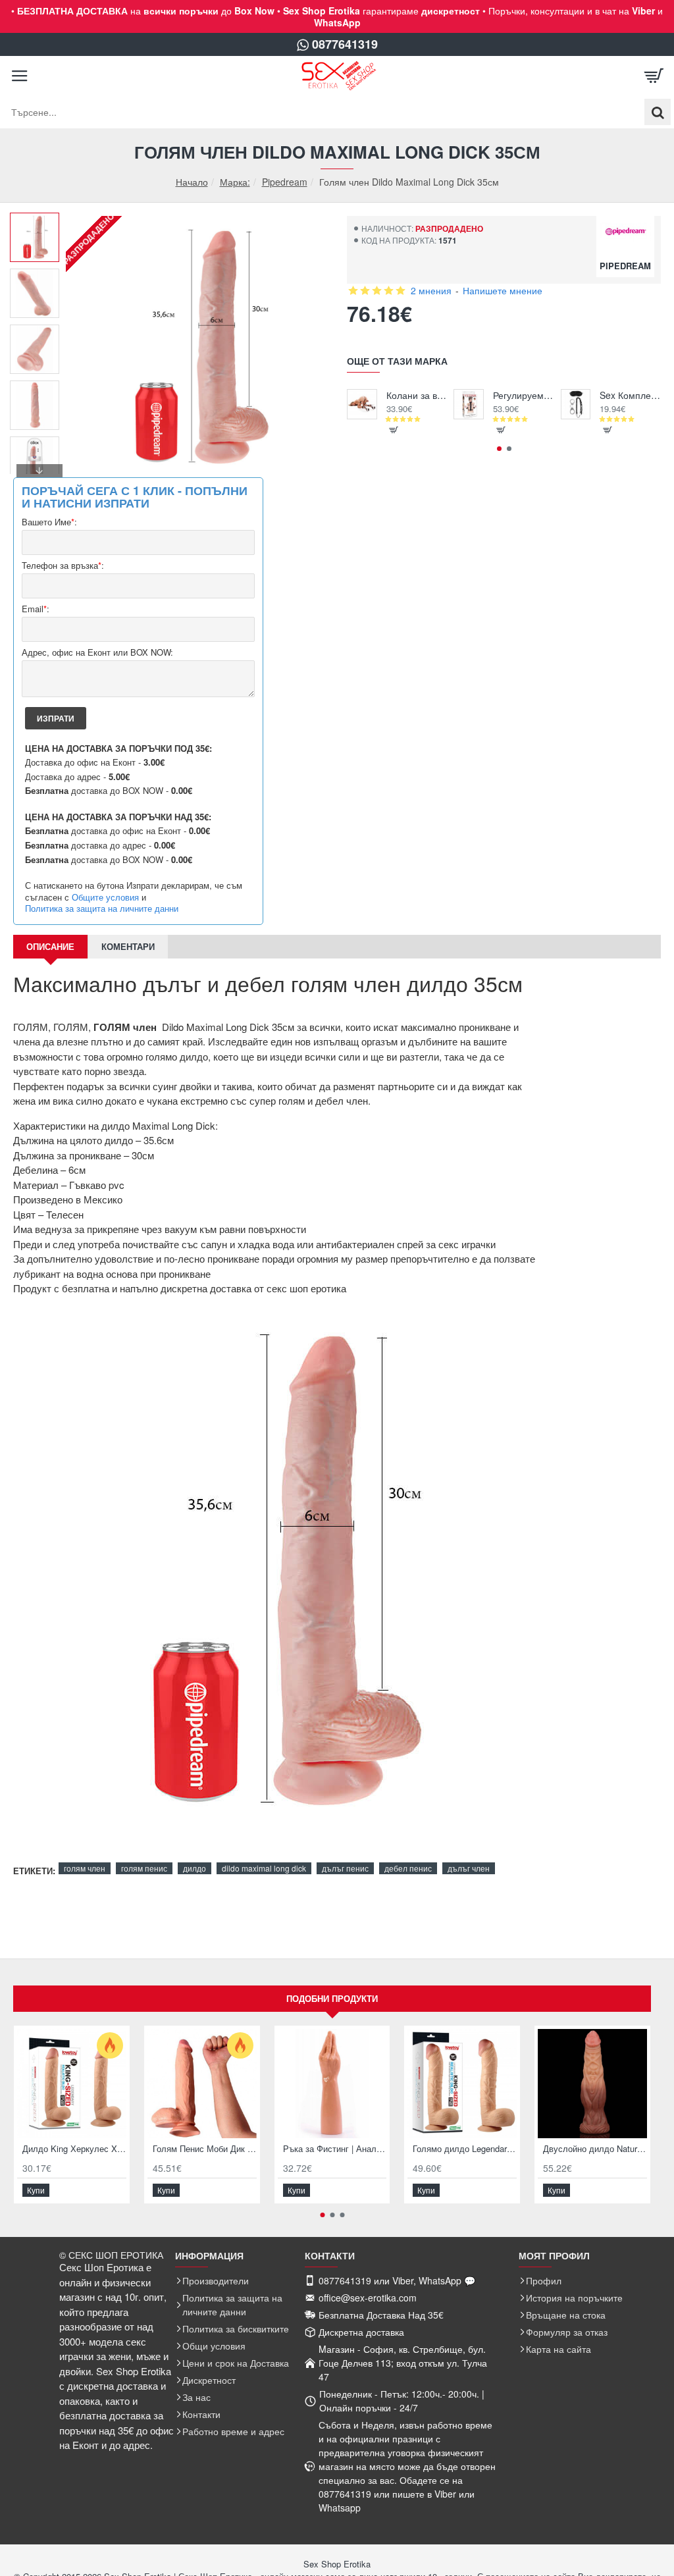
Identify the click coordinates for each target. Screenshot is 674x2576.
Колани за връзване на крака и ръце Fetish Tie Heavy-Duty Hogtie (417, 395)
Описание (50, 946)
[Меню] (20, 76)
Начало (192, 182)
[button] (39, 223)
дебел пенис (408, 1868)
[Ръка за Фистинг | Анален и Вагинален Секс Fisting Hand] (332, 2084)
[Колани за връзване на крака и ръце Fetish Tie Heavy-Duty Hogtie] (362, 404)
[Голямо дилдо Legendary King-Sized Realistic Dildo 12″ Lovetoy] (462, 2084)
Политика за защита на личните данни (102, 908)
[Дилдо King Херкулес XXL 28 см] (72, 2084)
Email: (36, 609)
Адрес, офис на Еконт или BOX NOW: (97, 653)
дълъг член (469, 1868)
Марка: (235, 182)
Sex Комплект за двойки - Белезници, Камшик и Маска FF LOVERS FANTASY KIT (630, 395)
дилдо (194, 1868)
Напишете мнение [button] (503, 290)
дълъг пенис (345, 1868)
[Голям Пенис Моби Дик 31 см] (202, 2084)
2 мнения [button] (431, 290)
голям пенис (144, 1868)
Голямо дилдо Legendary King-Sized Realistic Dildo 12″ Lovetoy (465, 2149)
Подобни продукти (332, 1998)
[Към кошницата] (654, 76)
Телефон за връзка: (63, 566)
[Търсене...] (658, 112)
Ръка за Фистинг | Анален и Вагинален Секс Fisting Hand (335, 2149)
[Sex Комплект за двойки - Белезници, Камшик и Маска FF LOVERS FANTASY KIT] (576, 404)
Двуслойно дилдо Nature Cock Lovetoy (595, 2149)
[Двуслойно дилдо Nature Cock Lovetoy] (592, 2084)
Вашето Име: (49, 522)
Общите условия (105, 897)
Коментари (128, 946)
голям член (85, 1868)
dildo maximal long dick (264, 1868)
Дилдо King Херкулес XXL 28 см (74, 2149)
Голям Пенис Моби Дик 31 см (205, 2149)
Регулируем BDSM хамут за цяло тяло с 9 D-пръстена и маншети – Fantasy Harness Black (524, 395)
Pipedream (285, 182)
